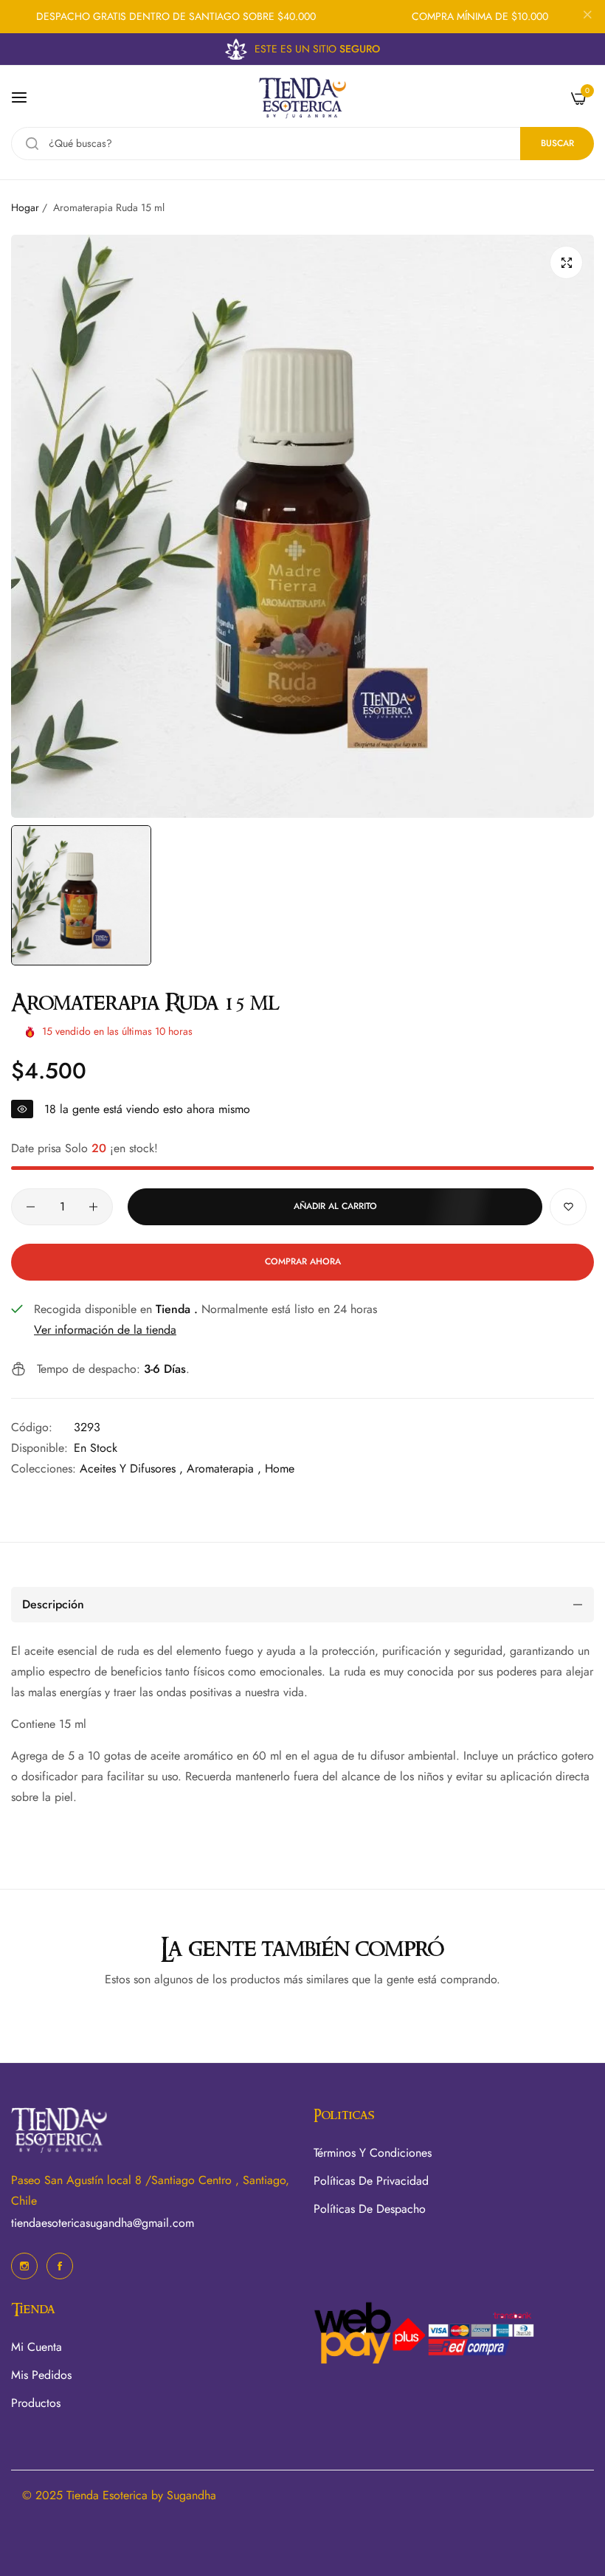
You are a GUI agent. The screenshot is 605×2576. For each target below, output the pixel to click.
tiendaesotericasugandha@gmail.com (103, 2223)
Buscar (557, 143)
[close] (587, 17)
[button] (568, 1207)
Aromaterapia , (224, 1468)
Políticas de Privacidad (371, 2181)
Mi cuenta (37, 2347)
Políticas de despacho (370, 2209)
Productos (36, 2403)
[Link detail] (24, 2266)
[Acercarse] (566, 262)
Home (280, 1468)
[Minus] (31, 1207)
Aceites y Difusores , (131, 1468)
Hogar (25, 207)
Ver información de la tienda (105, 1330)
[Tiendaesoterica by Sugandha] (302, 98)
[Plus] (93, 1207)
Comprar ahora (303, 1261)
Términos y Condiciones (373, 2153)
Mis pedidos (41, 2375)
